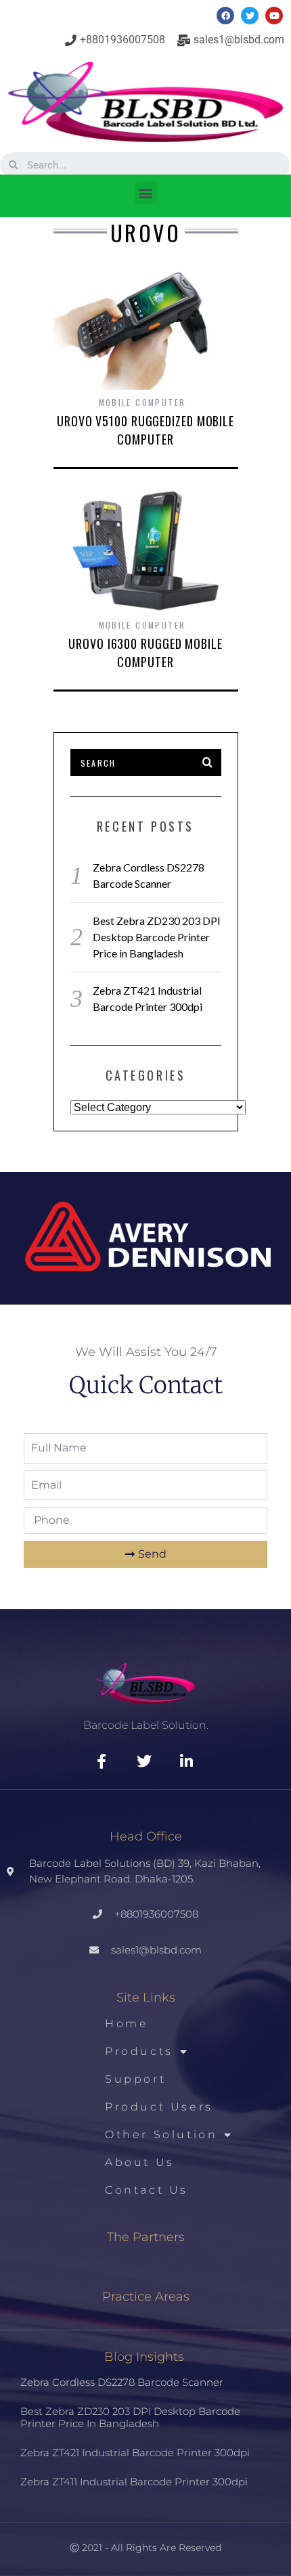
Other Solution (161, 2134)
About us (140, 2162)
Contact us (147, 2190)
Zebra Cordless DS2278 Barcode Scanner (122, 2382)
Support (135, 2079)
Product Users (159, 2107)
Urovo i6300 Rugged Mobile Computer (145, 653)
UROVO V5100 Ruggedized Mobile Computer (145, 430)
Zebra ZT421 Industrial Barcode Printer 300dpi (135, 2453)
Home (127, 2024)
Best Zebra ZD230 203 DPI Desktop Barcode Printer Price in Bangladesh (157, 937)
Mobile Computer (142, 402)
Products (139, 2051)
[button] (146, 193)
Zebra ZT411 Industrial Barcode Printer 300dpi (134, 2482)
